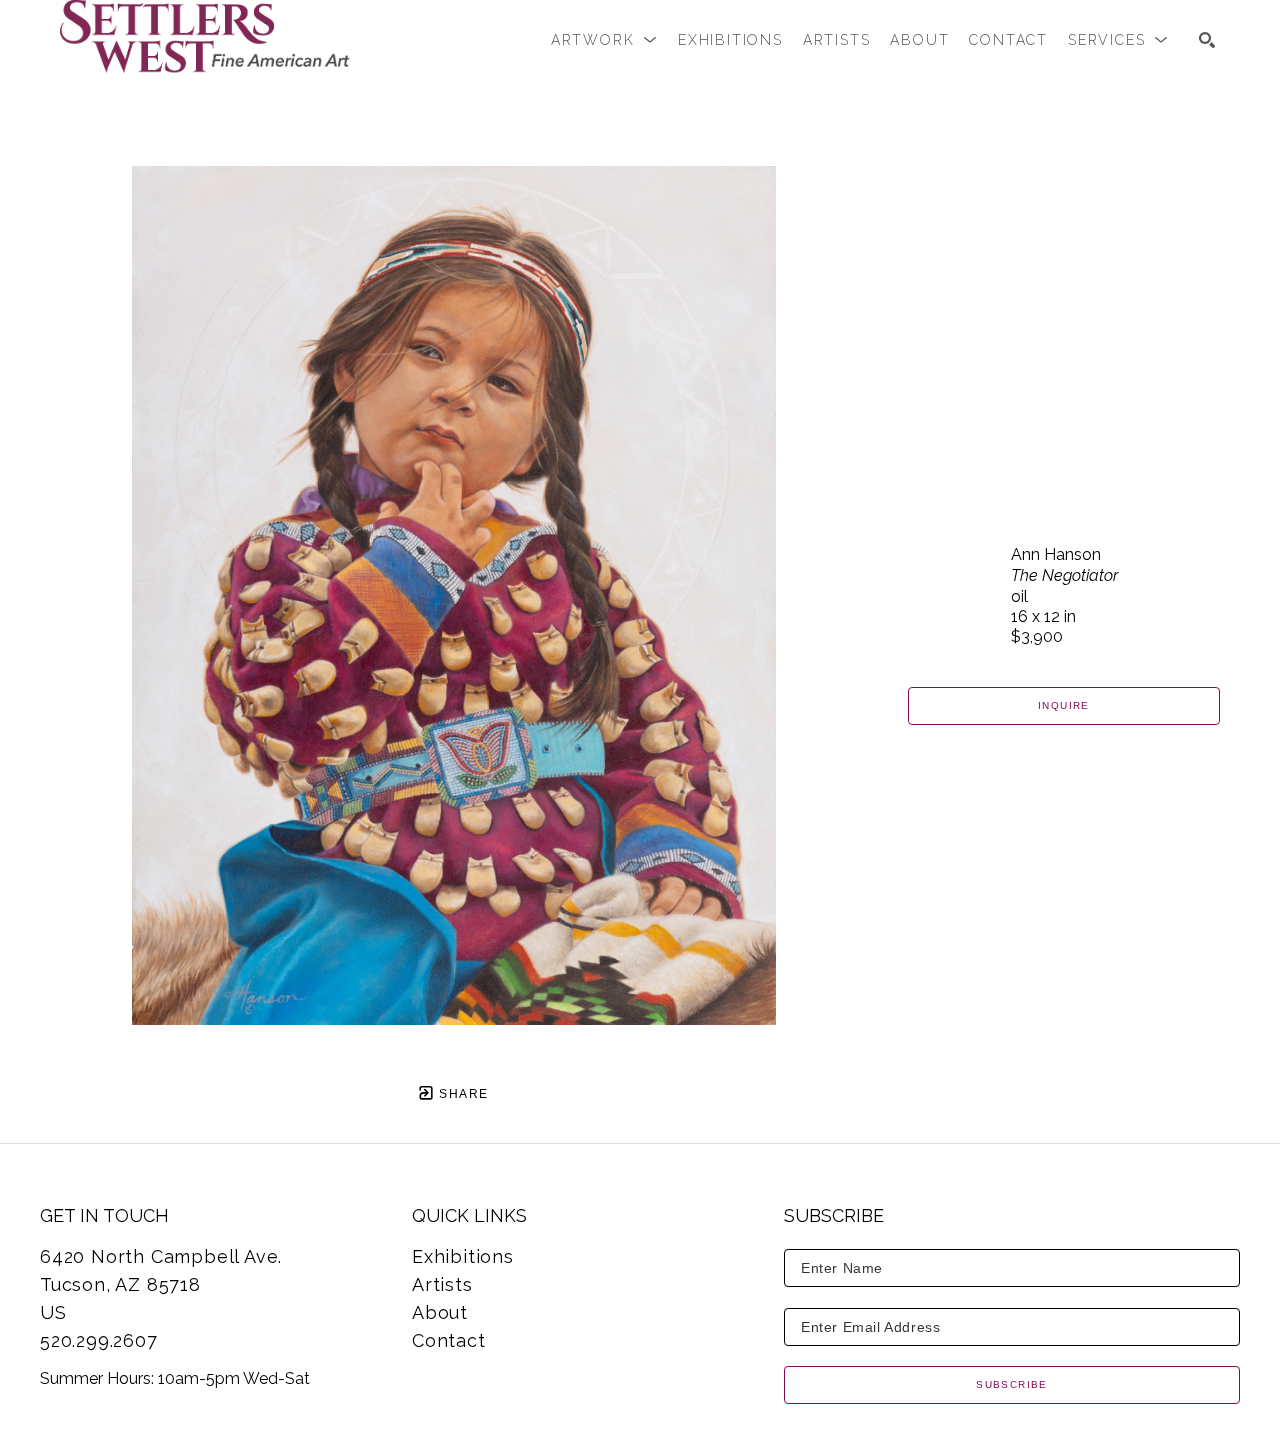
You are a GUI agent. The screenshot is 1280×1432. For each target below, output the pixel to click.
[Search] (1207, 40)
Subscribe (1012, 1384)
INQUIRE (1064, 705)
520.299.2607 (99, 1340)
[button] (604, 40)
